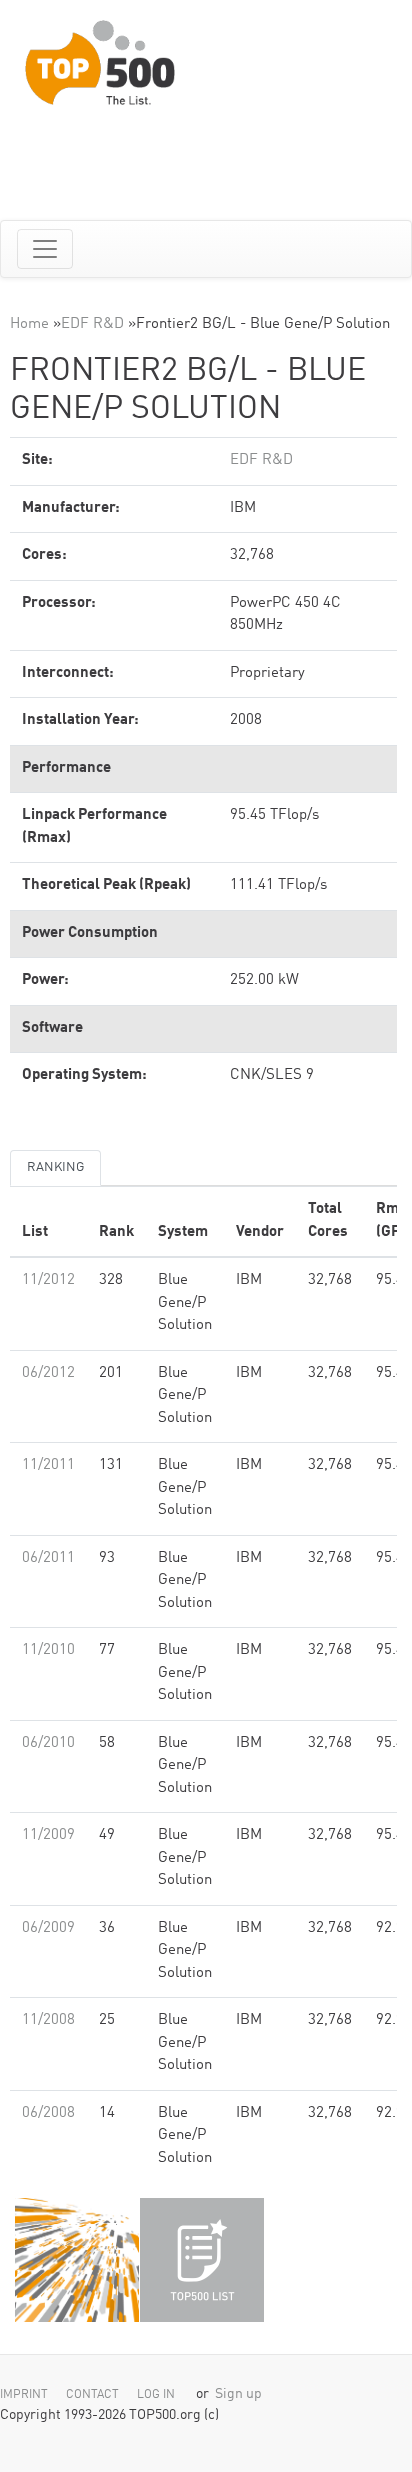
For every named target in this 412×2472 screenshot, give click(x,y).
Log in (156, 2395)
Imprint (24, 2395)
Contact (92, 2395)
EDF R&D (92, 324)
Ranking (55, 1167)
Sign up (238, 2394)
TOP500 (77, 2260)
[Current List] (202, 2260)
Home (29, 324)
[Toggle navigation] (45, 249)
